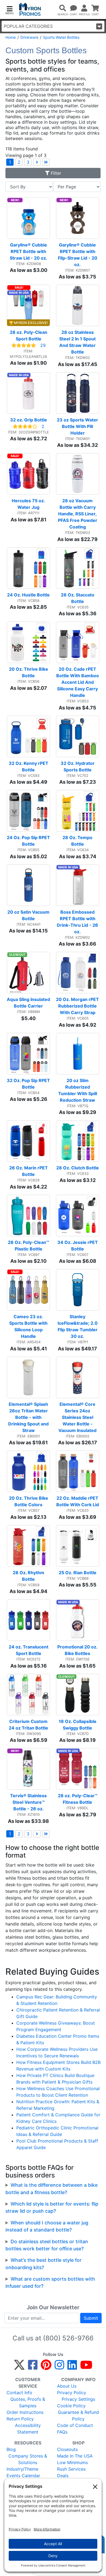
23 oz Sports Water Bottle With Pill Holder (78, 426)
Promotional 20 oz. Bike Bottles (78, 1650)
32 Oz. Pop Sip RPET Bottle (28, 1084)
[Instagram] (59, 2367)
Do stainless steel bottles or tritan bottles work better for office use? (47, 2245)
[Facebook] (33, 2367)
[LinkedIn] (72, 2367)
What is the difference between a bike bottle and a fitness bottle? (52, 2189)
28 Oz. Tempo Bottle (78, 841)
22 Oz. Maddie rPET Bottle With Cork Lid (78, 1501)
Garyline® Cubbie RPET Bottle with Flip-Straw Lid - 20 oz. (78, 255)
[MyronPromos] (30, 9)
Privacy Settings (78, 2399)
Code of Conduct (75, 2425)
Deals (63, 2476)
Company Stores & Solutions (28, 2459)
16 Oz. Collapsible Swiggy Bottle (78, 1725)
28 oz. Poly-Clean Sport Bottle (29, 335)
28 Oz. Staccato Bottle (78, 598)
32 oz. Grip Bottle (29, 420)
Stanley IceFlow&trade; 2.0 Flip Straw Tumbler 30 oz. (78, 1326)
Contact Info (19, 2393)
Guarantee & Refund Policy (78, 2415)
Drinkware (29, 37)
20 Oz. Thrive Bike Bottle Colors (29, 1501)
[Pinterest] (46, 2367)
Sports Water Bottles (61, 37)
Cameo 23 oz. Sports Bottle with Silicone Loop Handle (29, 1326)
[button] (10, 10)
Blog (11, 2449)
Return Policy (20, 2419)
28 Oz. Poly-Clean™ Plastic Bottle (29, 1246)
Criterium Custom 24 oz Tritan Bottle (29, 1725)
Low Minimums (72, 2462)
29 (43, 345)
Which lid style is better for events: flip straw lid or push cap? (52, 2207)
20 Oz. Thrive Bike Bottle (29, 672)
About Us (67, 2386)
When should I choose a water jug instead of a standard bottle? (47, 2226)
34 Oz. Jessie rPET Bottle (78, 1246)
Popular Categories (28, 26)
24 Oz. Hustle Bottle (28, 595)
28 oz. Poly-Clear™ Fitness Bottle (78, 1799)
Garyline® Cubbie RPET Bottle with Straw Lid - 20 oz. (29, 251)
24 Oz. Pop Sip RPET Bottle (28, 841)
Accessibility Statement (28, 2429)
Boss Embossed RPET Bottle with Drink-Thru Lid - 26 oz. (78, 922)
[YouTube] (86, 2367)
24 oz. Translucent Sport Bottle (29, 1650)
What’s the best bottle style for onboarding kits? (43, 2264)
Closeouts (67, 2449)
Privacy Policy (72, 2393)
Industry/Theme (22, 2469)
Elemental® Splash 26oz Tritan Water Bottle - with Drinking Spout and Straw (29, 1417)
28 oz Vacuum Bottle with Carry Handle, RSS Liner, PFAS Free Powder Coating (78, 514)
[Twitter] (19, 2367)
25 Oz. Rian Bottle (78, 1573)
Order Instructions (25, 2412)
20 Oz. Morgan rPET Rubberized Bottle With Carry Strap (78, 1006)
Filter (55, 173)
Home (11, 37)
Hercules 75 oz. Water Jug (29, 504)
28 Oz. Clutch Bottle (78, 1168)
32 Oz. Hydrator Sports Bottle (78, 766)
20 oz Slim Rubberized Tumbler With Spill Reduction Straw (78, 1090)
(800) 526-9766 (68, 2338)
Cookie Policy (71, 2406)
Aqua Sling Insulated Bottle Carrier (28, 1003)
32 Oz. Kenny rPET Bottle (29, 766)
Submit (91, 2318)
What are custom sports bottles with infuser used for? (50, 2282)
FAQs (62, 2432)
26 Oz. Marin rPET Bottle (29, 1171)
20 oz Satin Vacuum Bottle (29, 915)
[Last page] (46, 162)
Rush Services (71, 2469)
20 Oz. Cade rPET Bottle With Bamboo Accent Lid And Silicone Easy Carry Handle (78, 682)
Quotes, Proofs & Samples (28, 2402)
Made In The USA (75, 2456)
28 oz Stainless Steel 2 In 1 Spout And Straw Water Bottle (78, 342)
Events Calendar (23, 2476)
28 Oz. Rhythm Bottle (29, 1576)
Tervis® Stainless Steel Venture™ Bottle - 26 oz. (29, 1802)
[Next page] (37, 162)
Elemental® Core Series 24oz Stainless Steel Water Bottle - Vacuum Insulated (77, 1417)
